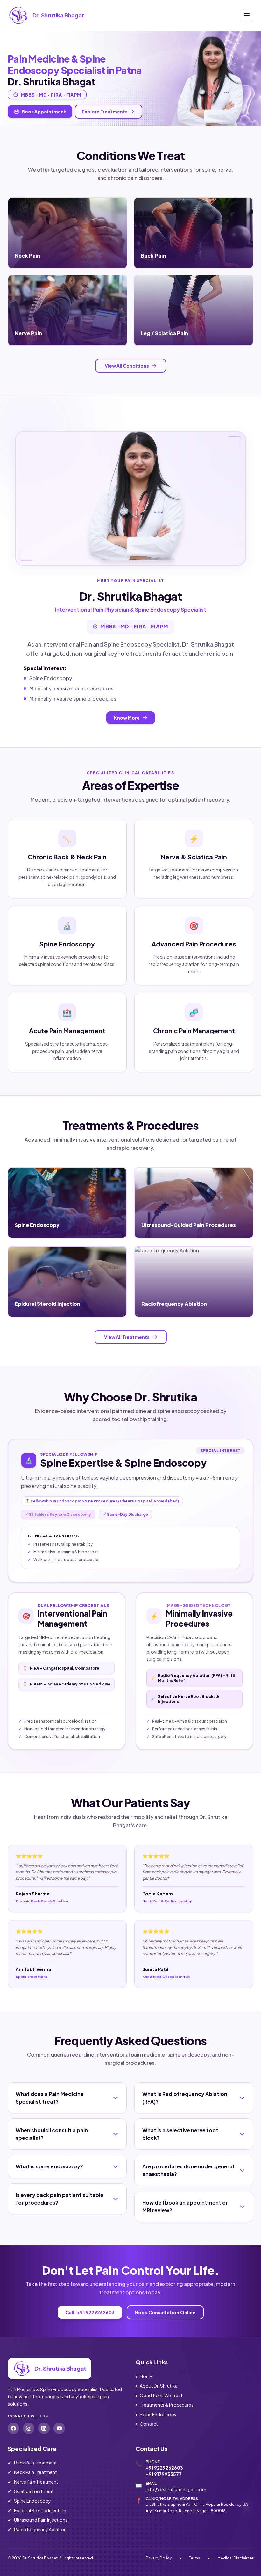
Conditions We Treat (159, 2395)
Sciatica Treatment (31, 2491)
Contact (147, 2424)
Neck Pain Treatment (32, 2472)
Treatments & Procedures (165, 2405)
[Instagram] (29, 2428)
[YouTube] (59, 2428)
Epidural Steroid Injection (37, 2510)
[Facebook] (13, 2428)
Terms (194, 2558)
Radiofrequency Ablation (37, 2529)
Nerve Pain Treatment (33, 2482)
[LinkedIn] (44, 2428)
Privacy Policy (159, 2558)
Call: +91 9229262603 (90, 2312)
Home (144, 2376)
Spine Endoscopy (156, 2414)
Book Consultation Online (165, 2312)
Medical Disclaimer (235, 2558)
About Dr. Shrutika (157, 2386)
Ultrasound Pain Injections (38, 2520)
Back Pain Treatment (32, 2463)
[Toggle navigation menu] (247, 15)
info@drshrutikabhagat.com (176, 2489)
